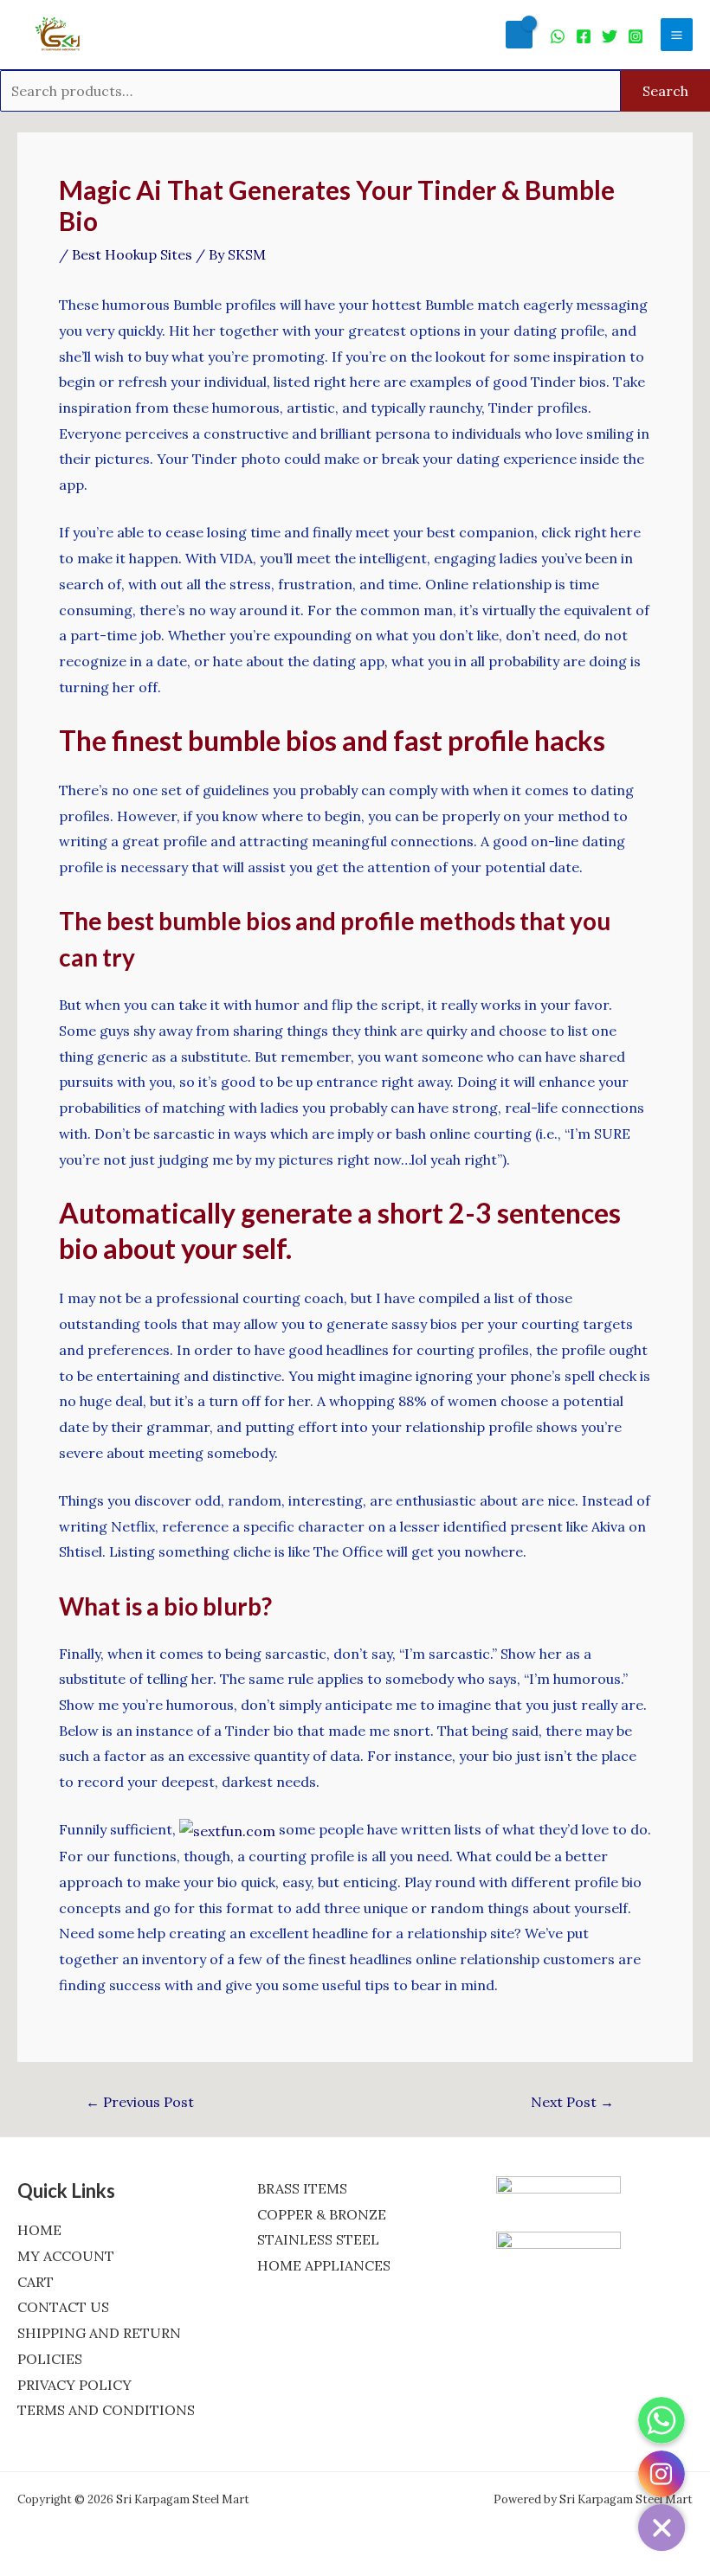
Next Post (572, 2102)
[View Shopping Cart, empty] (519, 34)
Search (665, 91)
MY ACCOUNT (66, 2256)
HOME (39, 2230)
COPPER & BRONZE (322, 2214)
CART (35, 2282)
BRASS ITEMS (302, 2188)
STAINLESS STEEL (318, 2239)
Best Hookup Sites (132, 254)
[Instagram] (636, 36)
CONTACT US (63, 2307)
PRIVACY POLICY (74, 2385)
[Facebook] (584, 36)
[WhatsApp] (558, 36)
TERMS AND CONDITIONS (106, 2410)
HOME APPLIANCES (324, 2265)
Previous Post (140, 2102)
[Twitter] (610, 36)
